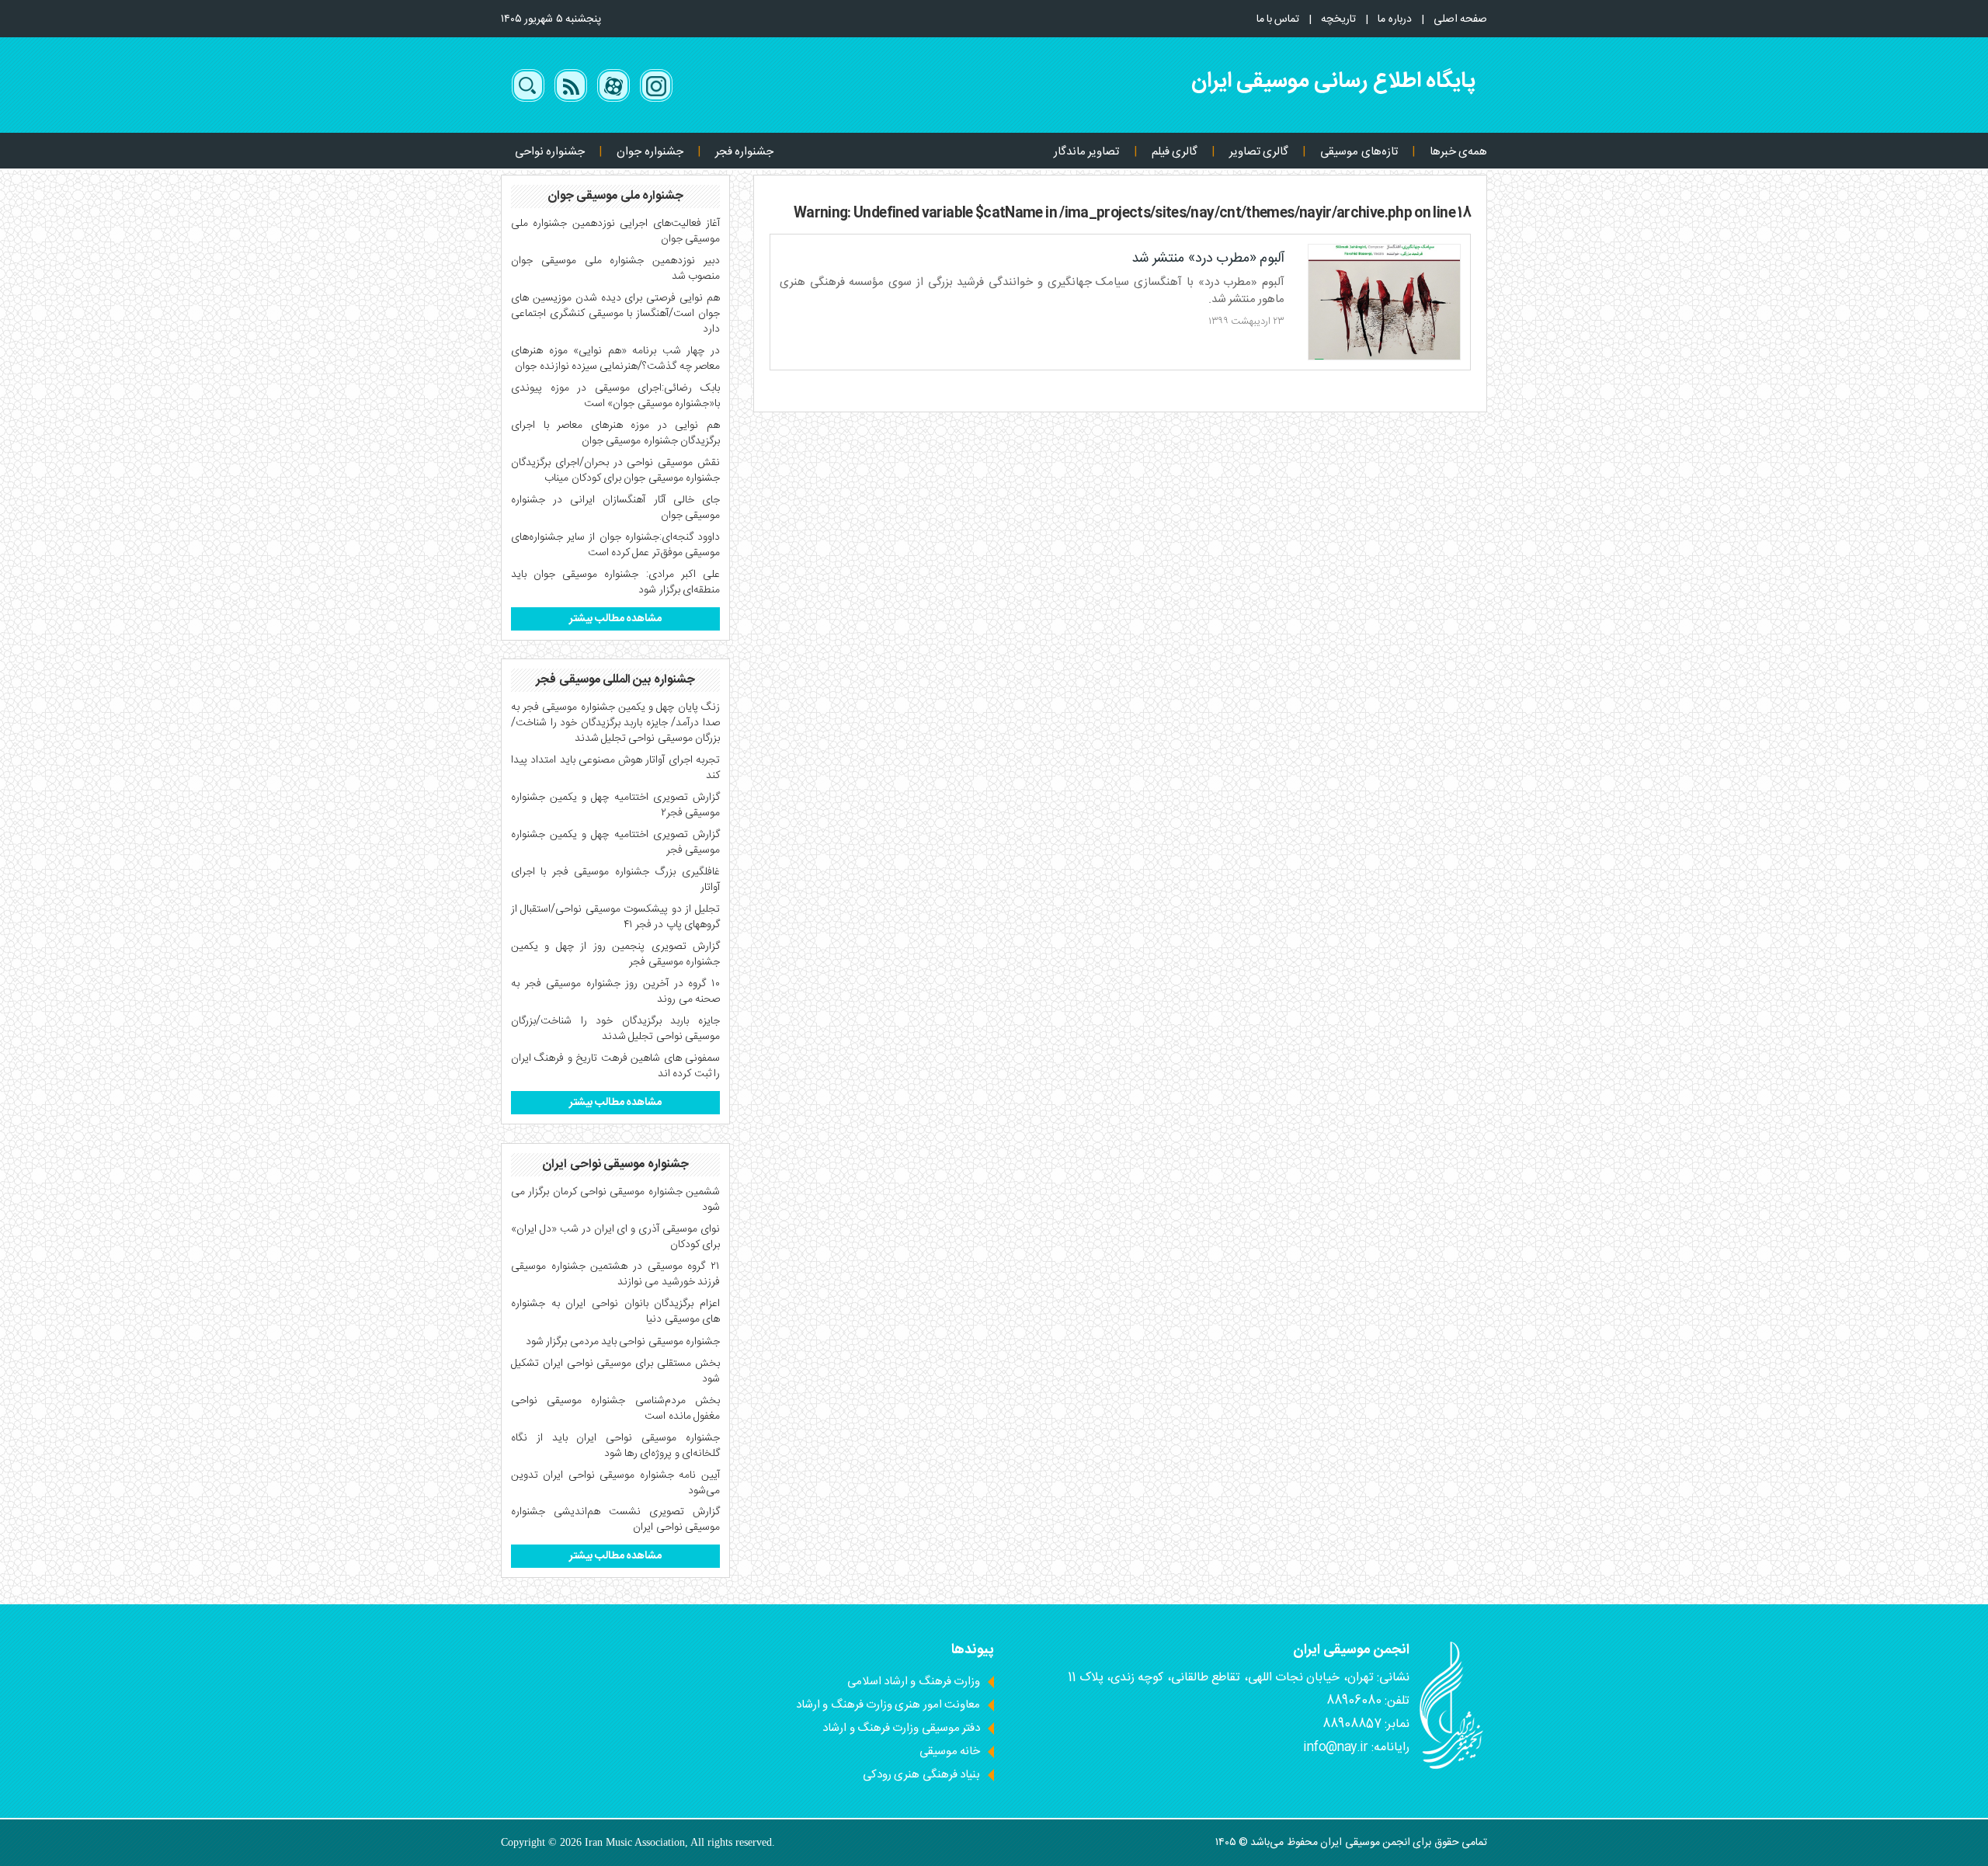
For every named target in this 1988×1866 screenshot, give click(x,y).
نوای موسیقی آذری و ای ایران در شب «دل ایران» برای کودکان (615, 1237)
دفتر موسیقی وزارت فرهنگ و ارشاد (901, 1728)
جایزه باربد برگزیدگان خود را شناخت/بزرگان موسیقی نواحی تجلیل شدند (615, 1029)
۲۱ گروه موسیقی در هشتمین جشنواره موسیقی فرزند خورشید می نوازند (615, 1274)
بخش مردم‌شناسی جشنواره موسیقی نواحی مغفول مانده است (615, 1409)
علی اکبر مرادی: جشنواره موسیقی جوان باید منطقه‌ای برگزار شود (615, 582)
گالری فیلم (1175, 152)
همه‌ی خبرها (1458, 152)
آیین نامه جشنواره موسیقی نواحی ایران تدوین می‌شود (615, 1483)
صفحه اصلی (1460, 19)
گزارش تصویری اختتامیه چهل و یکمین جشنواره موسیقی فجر (615, 843)
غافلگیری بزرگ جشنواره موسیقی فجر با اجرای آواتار (615, 880)
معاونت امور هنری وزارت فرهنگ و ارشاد (888, 1705)
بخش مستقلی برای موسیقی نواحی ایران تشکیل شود (615, 1371)
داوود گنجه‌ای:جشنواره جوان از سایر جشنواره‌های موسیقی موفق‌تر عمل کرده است (615, 545)
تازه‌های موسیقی (1359, 152)
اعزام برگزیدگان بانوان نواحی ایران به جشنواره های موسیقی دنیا (615, 1312)
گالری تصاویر (1259, 152)
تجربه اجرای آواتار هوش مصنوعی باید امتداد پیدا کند (615, 768)
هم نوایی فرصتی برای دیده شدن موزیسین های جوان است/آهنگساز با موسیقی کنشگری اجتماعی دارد (615, 314)
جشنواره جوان (650, 152)
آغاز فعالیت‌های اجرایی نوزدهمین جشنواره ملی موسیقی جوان (615, 231)
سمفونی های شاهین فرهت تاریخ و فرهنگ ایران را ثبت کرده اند (615, 1066)
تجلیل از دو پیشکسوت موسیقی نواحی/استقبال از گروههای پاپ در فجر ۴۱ (615, 917)
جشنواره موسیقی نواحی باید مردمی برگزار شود (623, 1342)
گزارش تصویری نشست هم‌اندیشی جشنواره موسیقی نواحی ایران (615, 1520)
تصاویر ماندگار (1086, 152)
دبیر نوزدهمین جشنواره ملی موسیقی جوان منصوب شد (615, 269)
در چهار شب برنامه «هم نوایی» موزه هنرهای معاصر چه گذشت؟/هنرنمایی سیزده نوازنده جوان (615, 359)
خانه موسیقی (950, 1751)
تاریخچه (1338, 19)
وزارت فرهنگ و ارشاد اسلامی (914, 1682)
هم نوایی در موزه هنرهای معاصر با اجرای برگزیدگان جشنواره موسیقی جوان (615, 433)
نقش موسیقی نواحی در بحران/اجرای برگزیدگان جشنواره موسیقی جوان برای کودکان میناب (615, 471)
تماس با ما (1278, 19)
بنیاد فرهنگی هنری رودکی (921, 1775)
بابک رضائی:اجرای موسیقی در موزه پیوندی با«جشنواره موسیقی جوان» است (615, 396)
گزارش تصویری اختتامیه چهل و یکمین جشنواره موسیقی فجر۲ (615, 805)
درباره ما (1394, 19)
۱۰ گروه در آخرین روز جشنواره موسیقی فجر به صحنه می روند (615, 992)
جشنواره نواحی (550, 152)
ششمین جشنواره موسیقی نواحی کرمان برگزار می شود (615, 1200)
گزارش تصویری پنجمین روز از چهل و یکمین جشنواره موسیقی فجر (615, 954)
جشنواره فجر (744, 152)
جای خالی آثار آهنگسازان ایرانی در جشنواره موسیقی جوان (615, 508)
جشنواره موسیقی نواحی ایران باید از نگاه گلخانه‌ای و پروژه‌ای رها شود (615, 1446)
